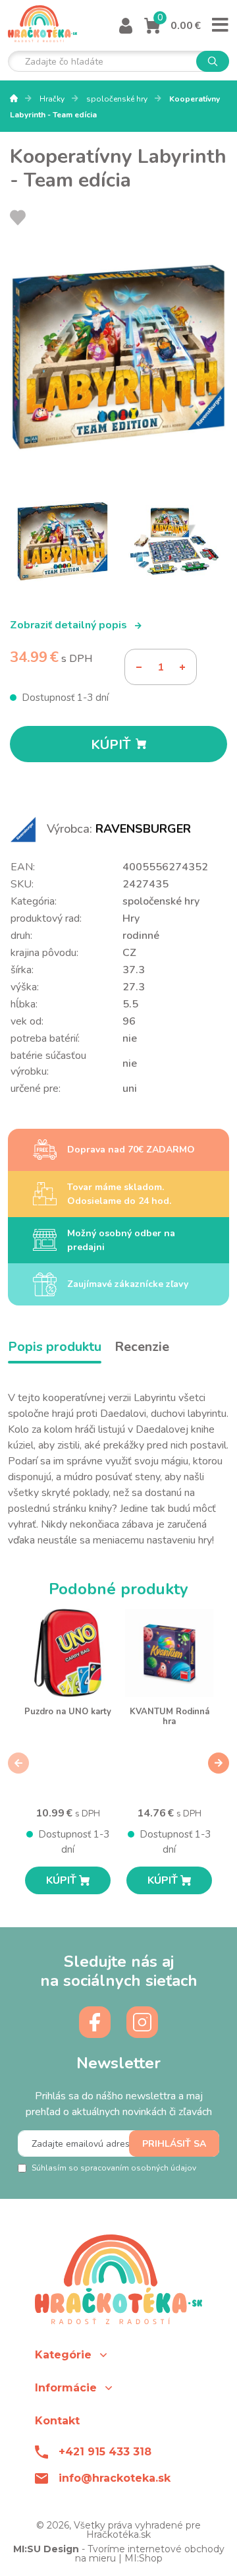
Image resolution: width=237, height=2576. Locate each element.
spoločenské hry (118, 99)
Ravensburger (143, 829)
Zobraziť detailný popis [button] (70, 625)
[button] (118, 2355)
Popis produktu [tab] (55, 1347)
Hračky (53, 99)
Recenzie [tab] (142, 1347)
